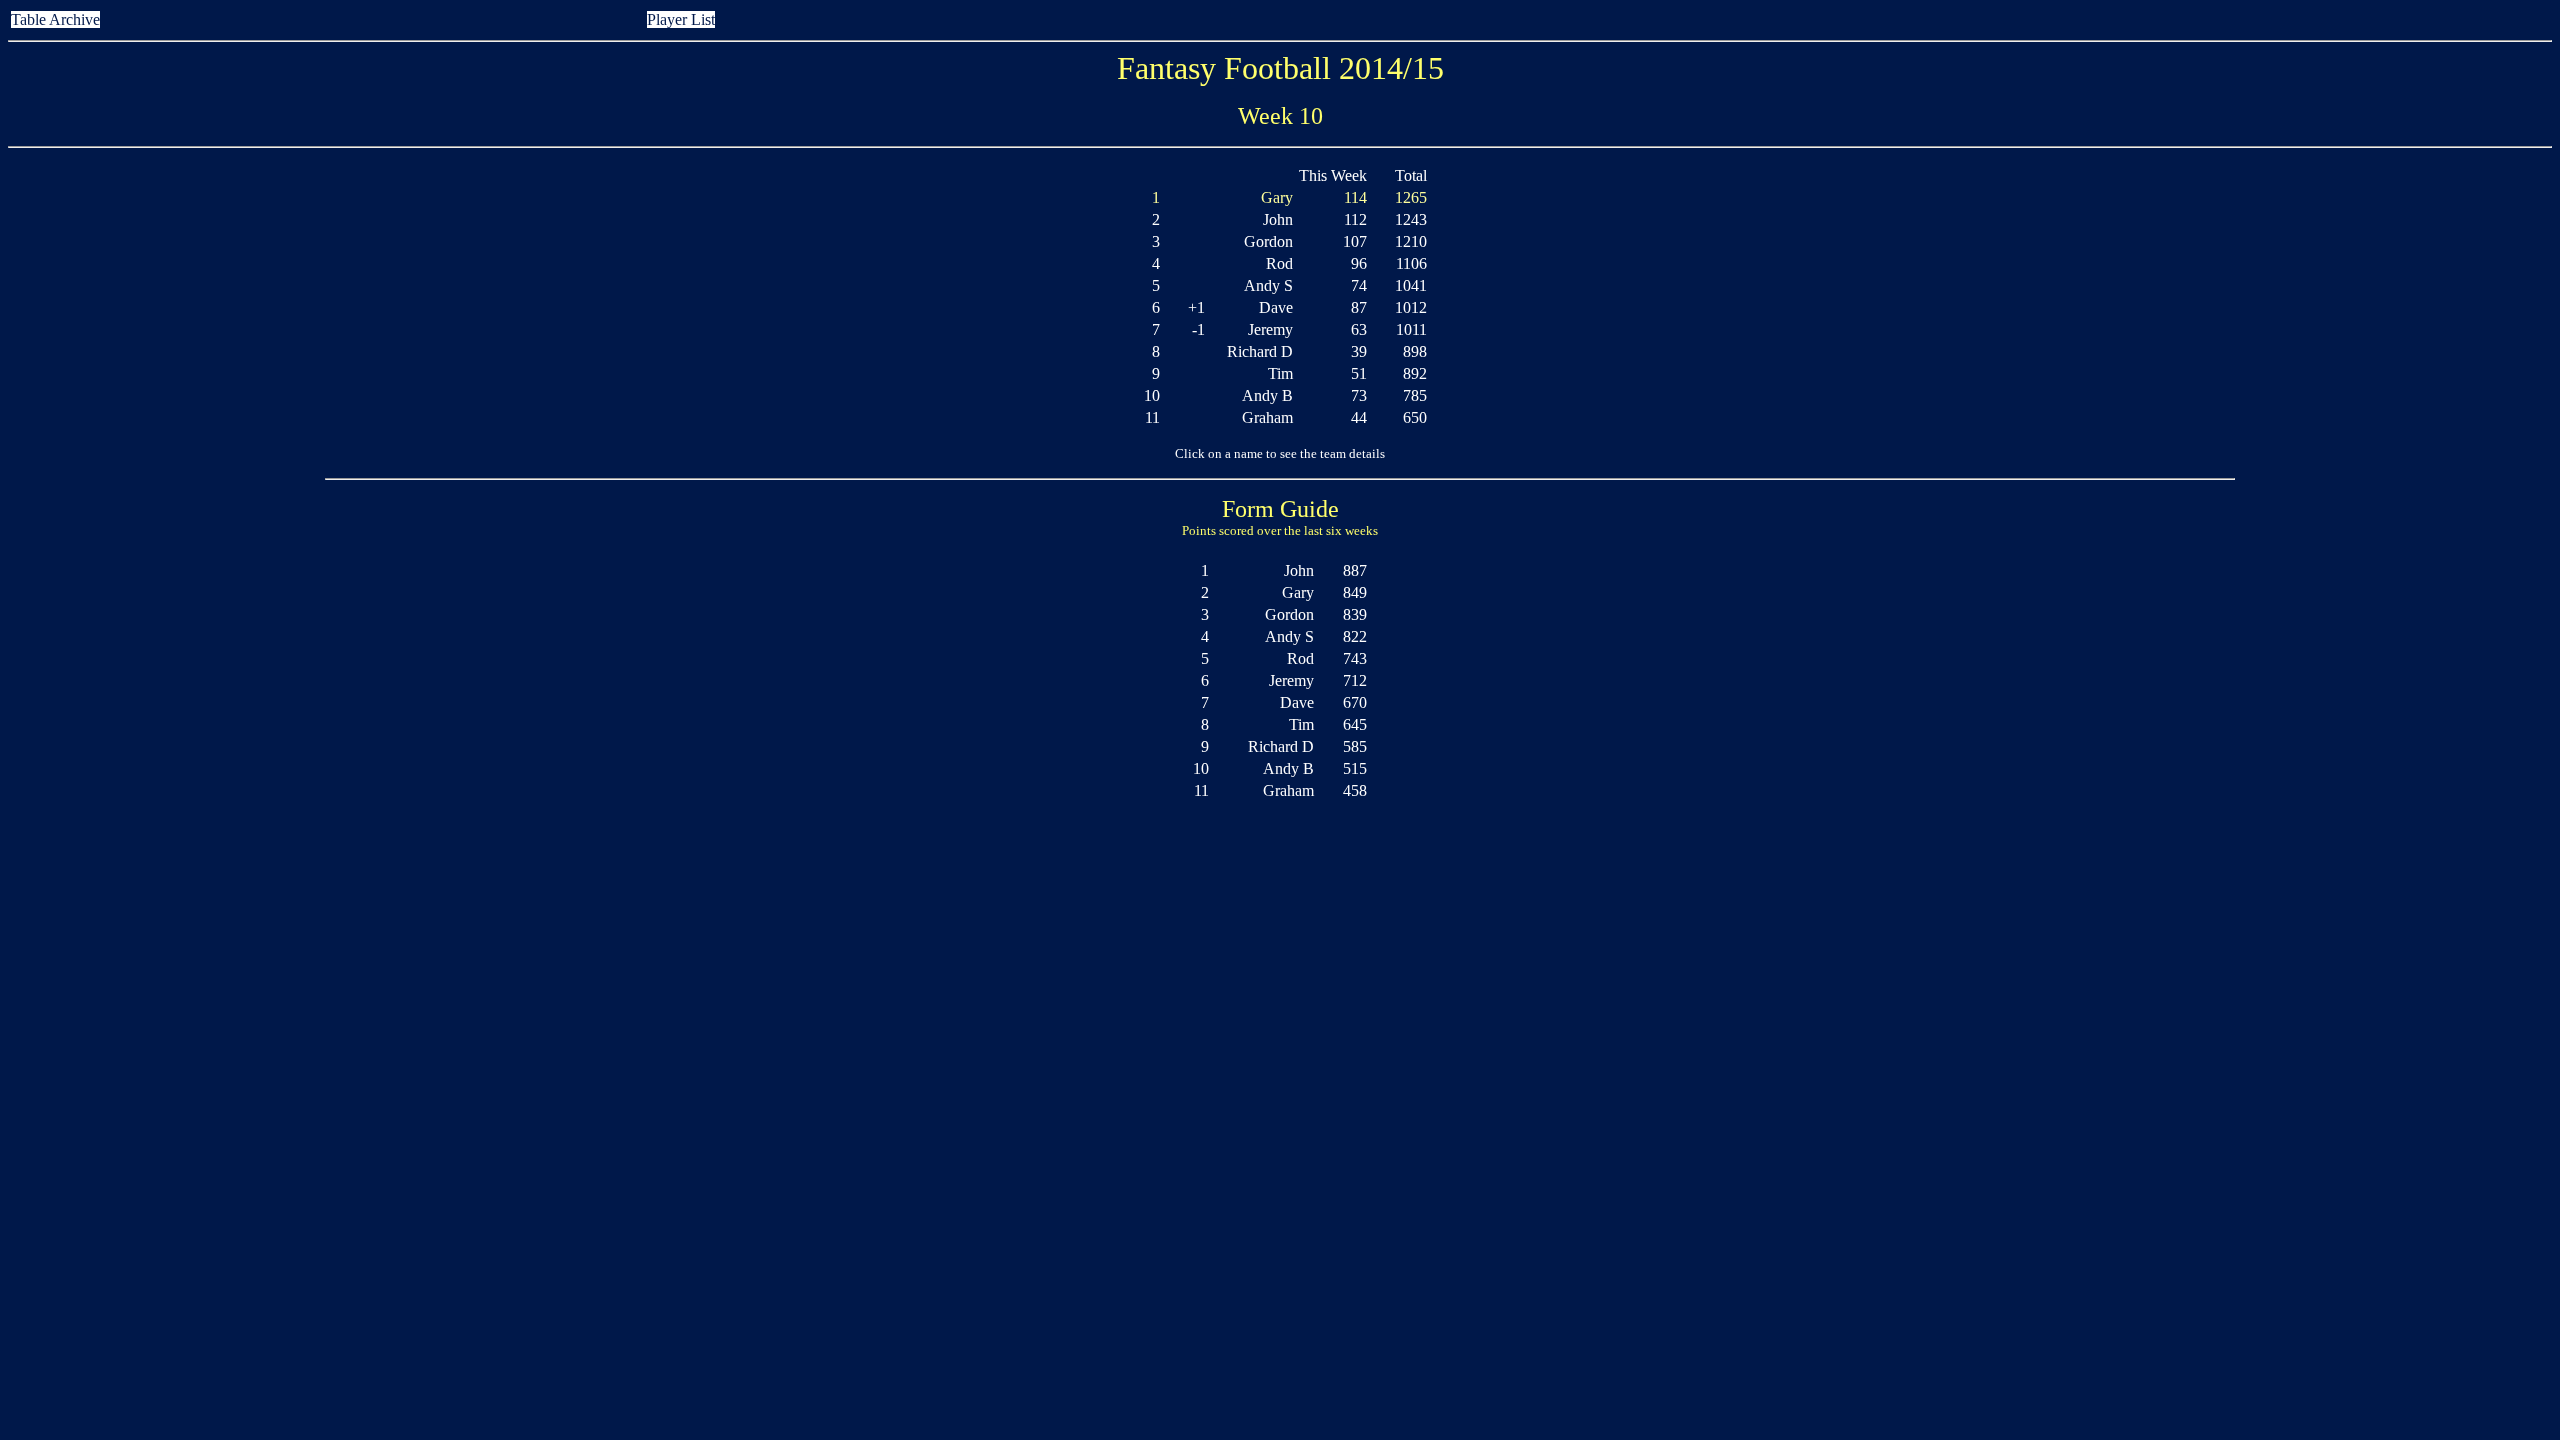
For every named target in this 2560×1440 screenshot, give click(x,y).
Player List (681, 19)
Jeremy (1270, 329)
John (1278, 219)
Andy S (1268, 285)
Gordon (1268, 241)
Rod (1279, 263)
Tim (1280, 373)
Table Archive (55, 19)
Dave (1276, 307)
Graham (1267, 417)
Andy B (1267, 395)
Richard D (1260, 351)
